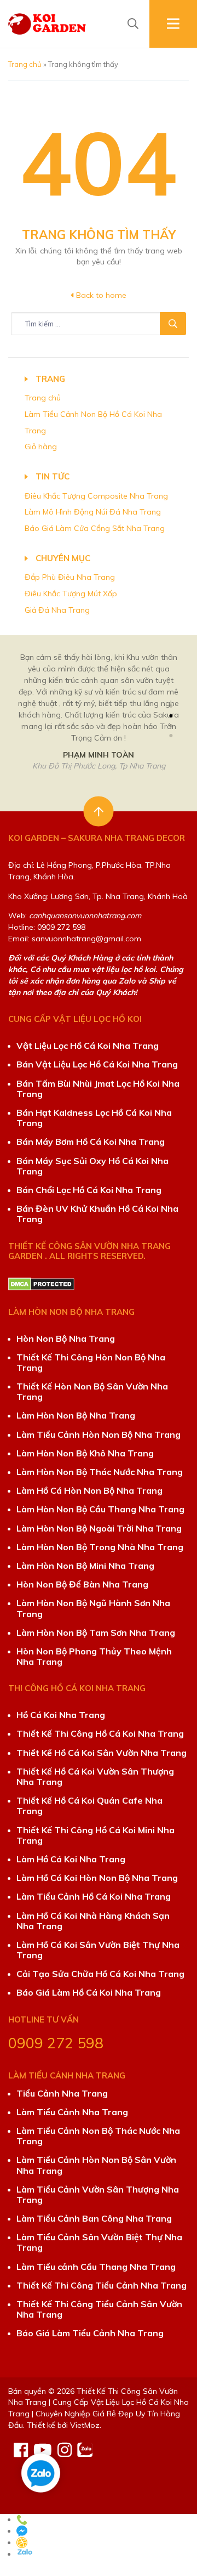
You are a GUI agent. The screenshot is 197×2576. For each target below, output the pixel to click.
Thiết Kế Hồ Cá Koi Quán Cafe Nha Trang (89, 1806)
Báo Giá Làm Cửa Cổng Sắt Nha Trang (95, 528)
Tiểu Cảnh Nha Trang (62, 2093)
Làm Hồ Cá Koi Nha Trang (71, 1859)
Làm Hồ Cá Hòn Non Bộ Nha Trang (89, 1490)
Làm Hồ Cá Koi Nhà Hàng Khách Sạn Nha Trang (93, 1921)
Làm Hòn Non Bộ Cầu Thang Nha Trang (100, 1509)
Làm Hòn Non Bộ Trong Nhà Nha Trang (100, 1547)
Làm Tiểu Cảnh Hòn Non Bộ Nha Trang (99, 1434)
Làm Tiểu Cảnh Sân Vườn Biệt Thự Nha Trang (99, 2242)
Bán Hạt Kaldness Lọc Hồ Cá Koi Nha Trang (94, 1118)
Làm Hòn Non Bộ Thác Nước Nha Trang (100, 1472)
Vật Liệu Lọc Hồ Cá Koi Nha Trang (88, 1046)
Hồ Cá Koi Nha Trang (61, 1715)
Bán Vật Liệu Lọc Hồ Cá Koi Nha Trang (97, 1064)
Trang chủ (25, 64)
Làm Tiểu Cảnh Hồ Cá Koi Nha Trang (94, 1896)
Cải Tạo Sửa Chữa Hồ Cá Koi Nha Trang (100, 1974)
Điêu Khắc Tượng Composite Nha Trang (96, 496)
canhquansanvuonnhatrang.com (85, 916)
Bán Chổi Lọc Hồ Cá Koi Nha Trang (89, 1190)
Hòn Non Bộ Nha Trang (66, 1338)
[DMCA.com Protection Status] (41, 1283)
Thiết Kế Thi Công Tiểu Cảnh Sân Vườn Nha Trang (99, 2309)
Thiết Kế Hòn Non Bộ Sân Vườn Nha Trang (92, 1391)
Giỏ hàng (41, 447)
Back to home (100, 295)
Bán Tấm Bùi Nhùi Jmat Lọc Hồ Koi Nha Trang (98, 1089)
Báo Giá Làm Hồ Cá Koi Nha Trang (89, 1992)
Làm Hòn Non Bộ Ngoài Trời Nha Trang (99, 1528)
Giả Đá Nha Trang (57, 610)
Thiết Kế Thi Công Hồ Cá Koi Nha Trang (100, 1733)
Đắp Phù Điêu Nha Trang (70, 577)
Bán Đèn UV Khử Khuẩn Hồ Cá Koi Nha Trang (97, 1214)
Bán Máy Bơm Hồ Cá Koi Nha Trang (91, 1142)
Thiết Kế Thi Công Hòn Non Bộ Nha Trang (91, 1362)
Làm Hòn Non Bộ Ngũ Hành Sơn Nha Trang (93, 1608)
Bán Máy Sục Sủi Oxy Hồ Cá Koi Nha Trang (92, 1166)
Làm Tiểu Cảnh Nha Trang (72, 2112)
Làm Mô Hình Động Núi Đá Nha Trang (93, 512)
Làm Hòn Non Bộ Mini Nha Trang (85, 1566)
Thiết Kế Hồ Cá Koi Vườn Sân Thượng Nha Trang (95, 1776)
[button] (171, 706)
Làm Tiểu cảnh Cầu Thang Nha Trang (96, 2267)
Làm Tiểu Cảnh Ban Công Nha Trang (94, 2218)
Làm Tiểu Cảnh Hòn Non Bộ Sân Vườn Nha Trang (96, 2165)
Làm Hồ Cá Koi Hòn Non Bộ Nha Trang (97, 1878)
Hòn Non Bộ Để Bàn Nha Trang (82, 1584)
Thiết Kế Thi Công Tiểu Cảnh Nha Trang (102, 2285)
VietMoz (85, 2425)
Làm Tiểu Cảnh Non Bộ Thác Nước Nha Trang (98, 2136)
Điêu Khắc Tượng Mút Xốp (71, 594)
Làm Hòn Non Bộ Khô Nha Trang (85, 1453)
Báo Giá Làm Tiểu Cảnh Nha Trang (90, 2333)
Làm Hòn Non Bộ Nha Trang (76, 1415)
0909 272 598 (56, 2043)
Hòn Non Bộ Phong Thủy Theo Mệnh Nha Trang (94, 1656)
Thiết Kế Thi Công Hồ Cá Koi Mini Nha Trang (95, 1835)
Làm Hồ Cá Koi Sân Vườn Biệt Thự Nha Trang (98, 1950)
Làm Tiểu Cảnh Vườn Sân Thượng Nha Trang (98, 2194)
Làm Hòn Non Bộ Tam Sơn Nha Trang (96, 1632)
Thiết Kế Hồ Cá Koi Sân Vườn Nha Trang (102, 1753)
